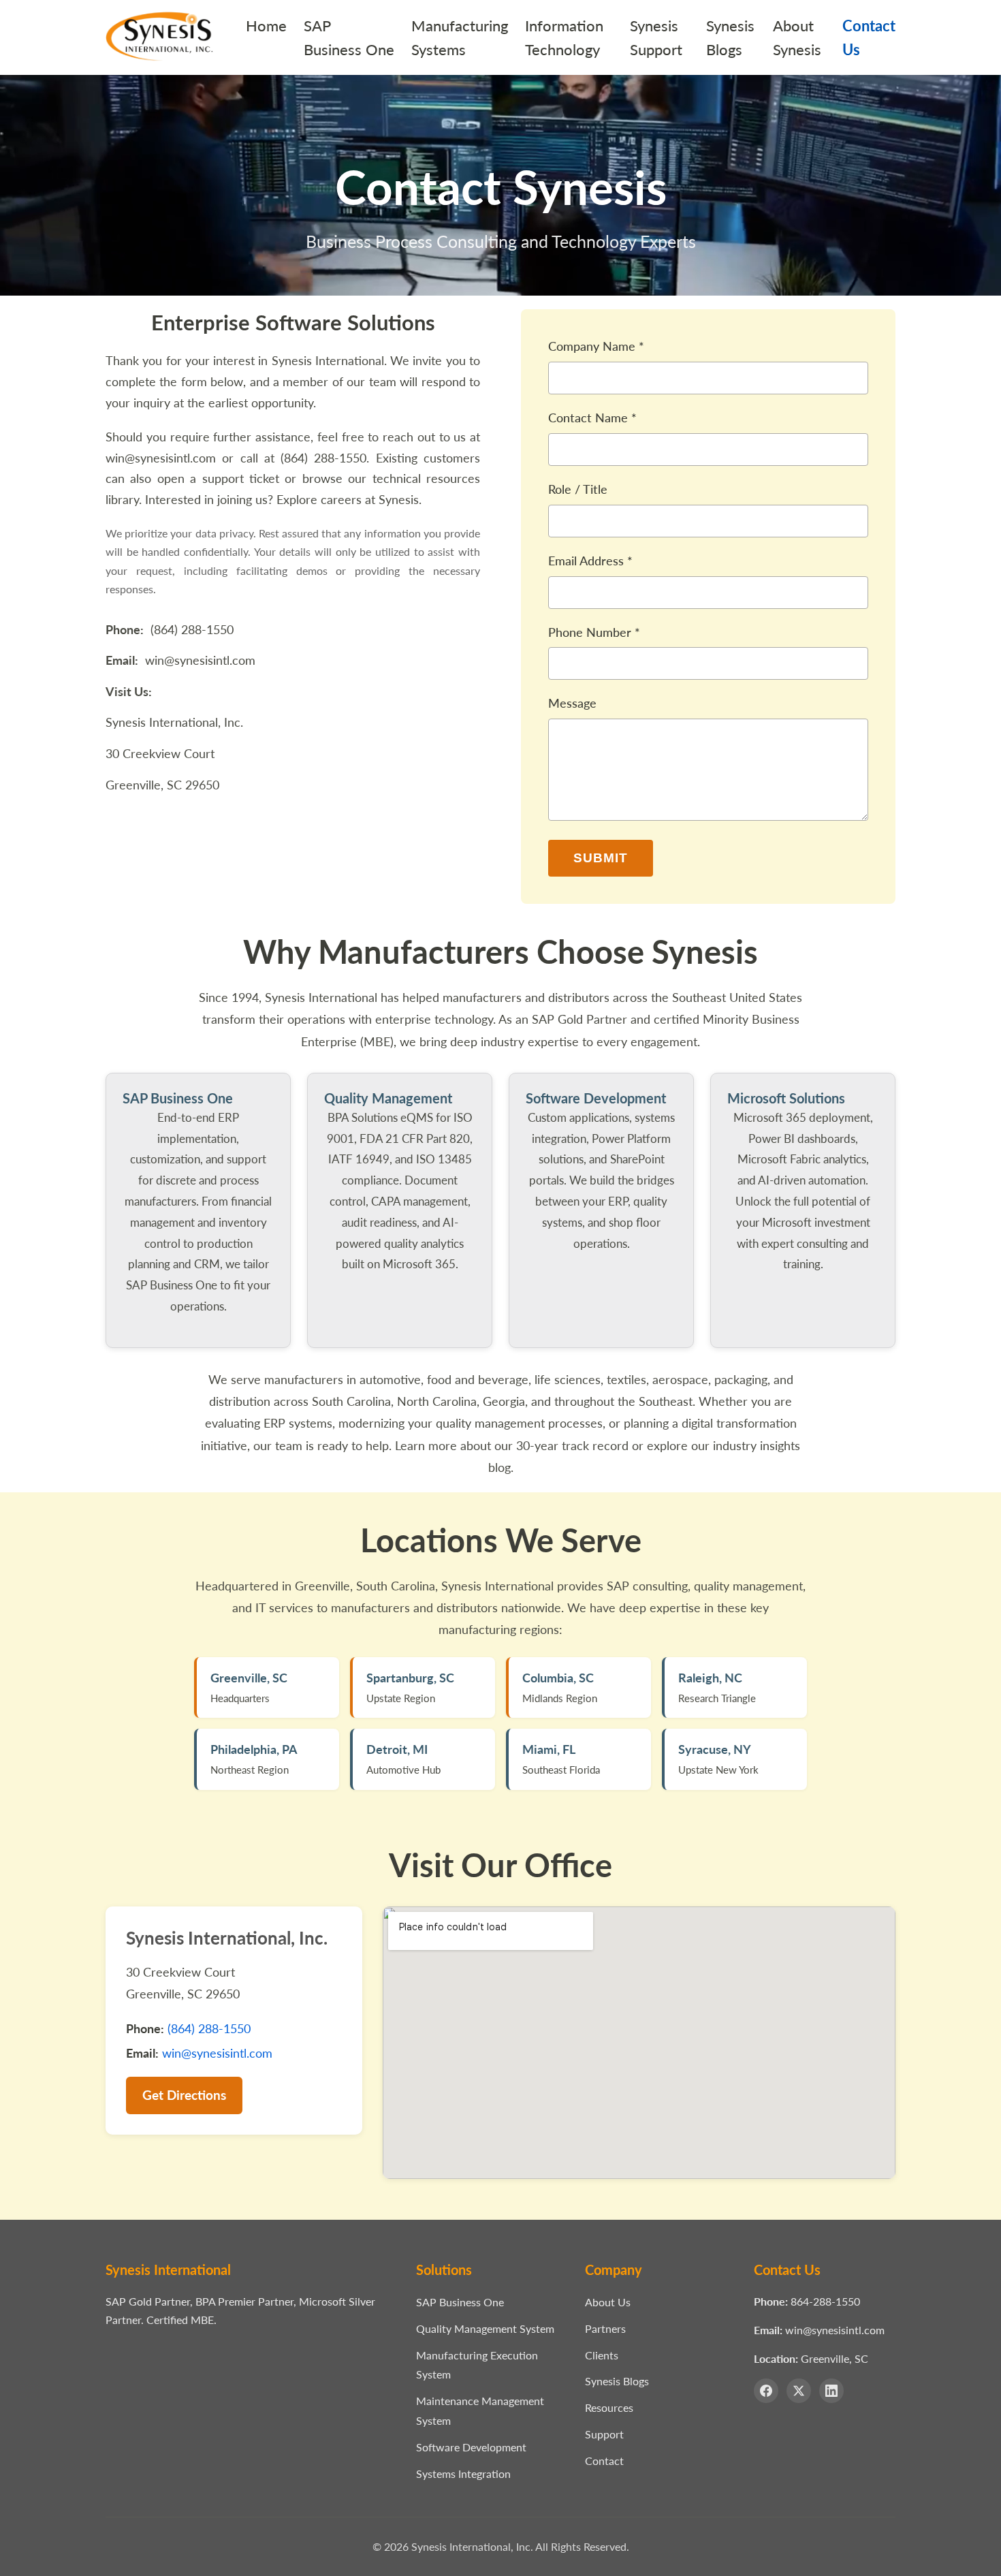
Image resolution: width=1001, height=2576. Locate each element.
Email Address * (590, 561)
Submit (601, 858)
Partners (605, 2328)
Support (604, 2434)
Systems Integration (463, 2473)
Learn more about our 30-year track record (512, 1445)
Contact (604, 2461)
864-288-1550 (825, 2301)
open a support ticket (218, 478)
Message (572, 703)
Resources (609, 2407)
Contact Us (869, 37)
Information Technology (564, 37)
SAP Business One (349, 37)
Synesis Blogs (730, 37)
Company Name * (596, 346)
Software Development (471, 2447)
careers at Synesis (370, 499)
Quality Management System (485, 2328)
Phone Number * (594, 632)
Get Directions (184, 2095)
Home (266, 26)
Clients (602, 2355)
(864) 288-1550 (323, 458)
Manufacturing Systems (460, 37)
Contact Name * (592, 418)
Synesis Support (656, 37)
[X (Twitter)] (799, 2391)
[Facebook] (766, 2391)
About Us (608, 2302)
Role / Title (578, 489)
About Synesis (797, 37)
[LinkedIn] (831, 2391)
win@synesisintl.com (161, 458)
